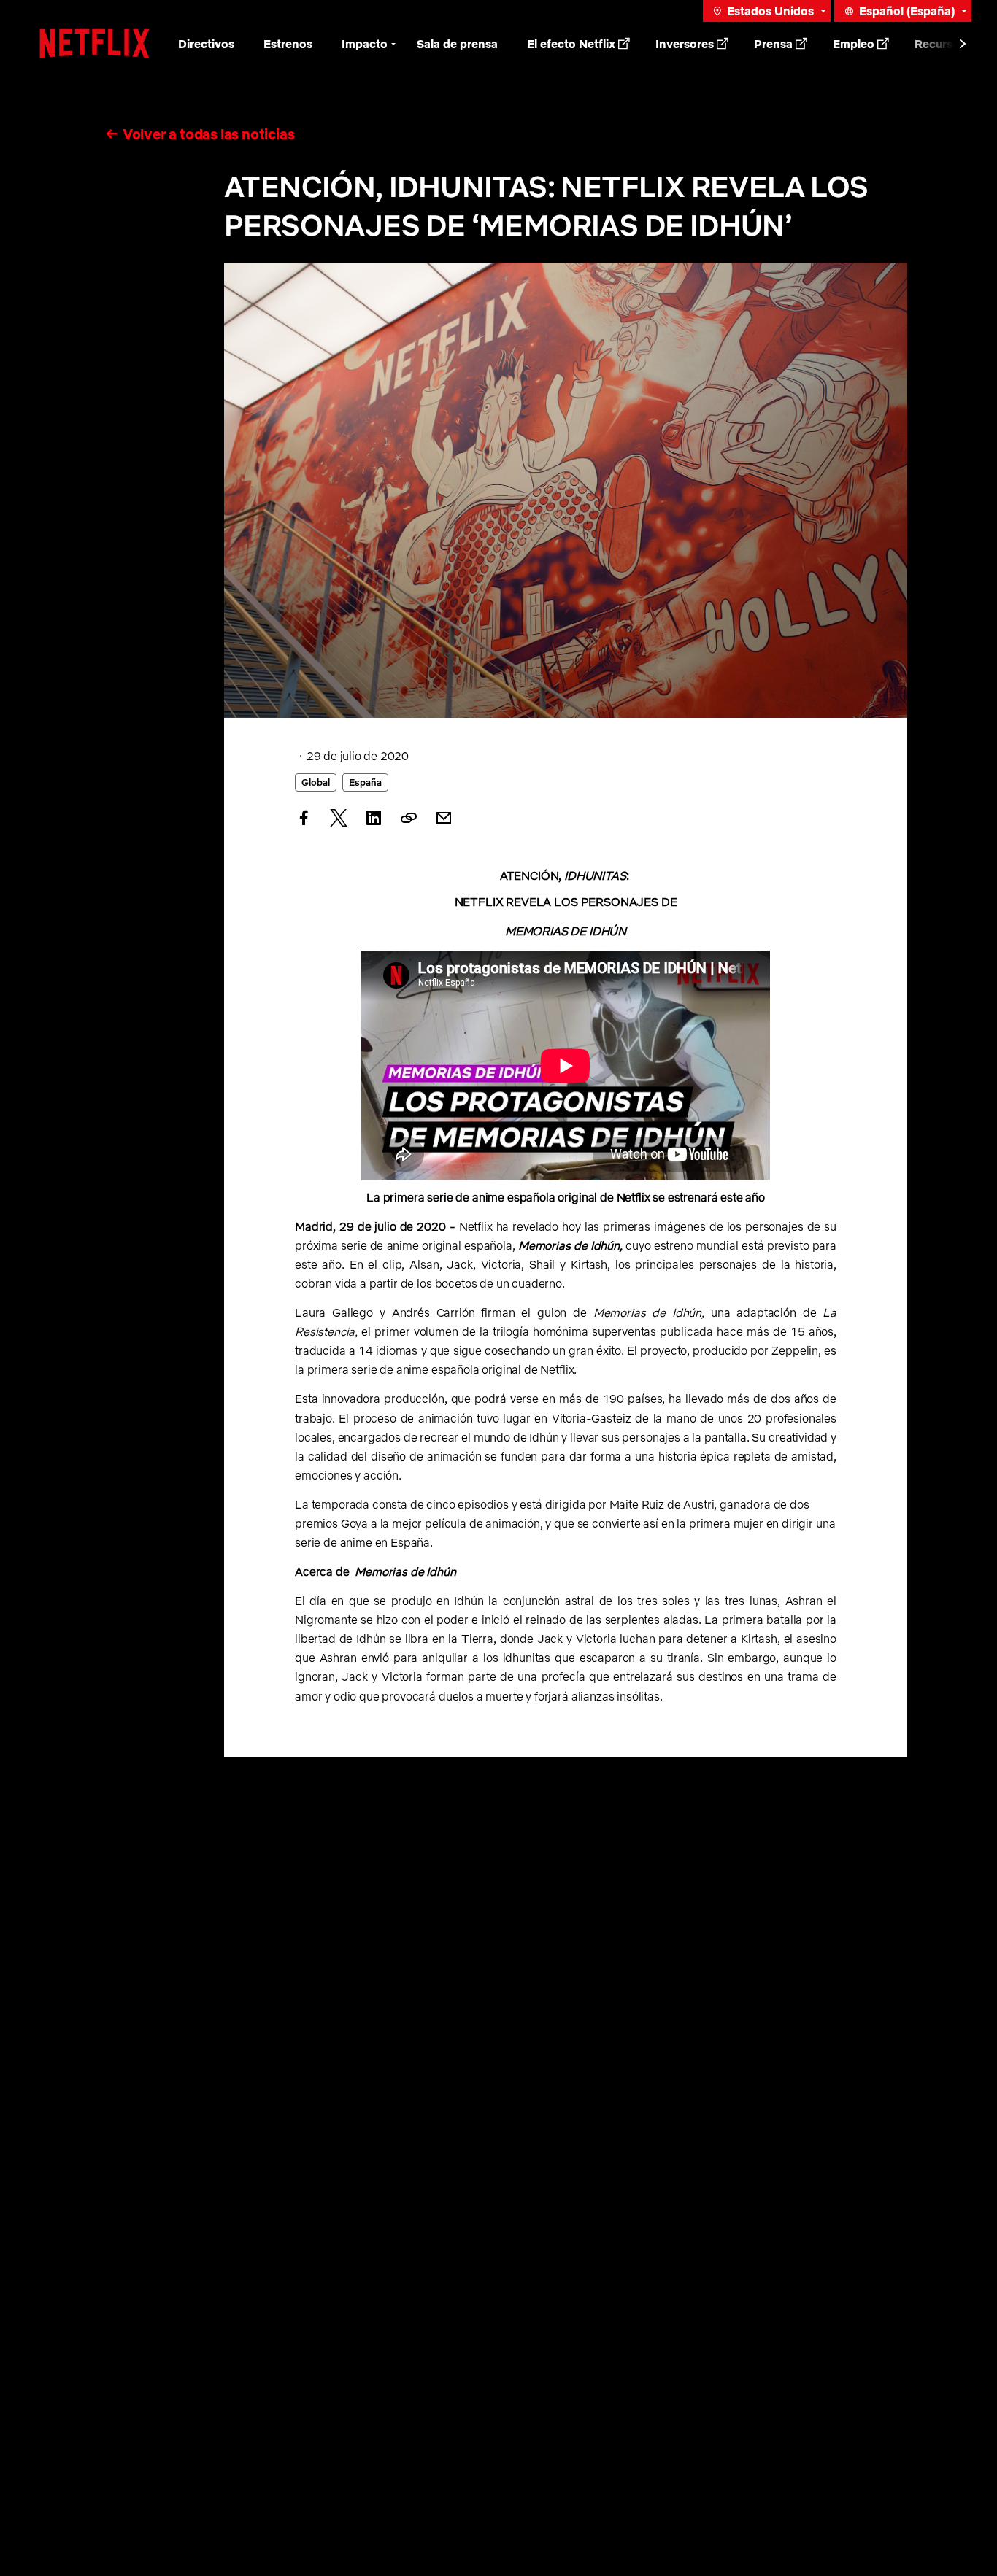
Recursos (940, 44)
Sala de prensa (457, 44)
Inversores (685, 44)
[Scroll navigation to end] (963, 44)
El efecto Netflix (571, 44)
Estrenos (288, 44)
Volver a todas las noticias (209, 134)
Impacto (365, 44)
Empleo (854, 44)
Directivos (206, 44)
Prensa (773, 44)
